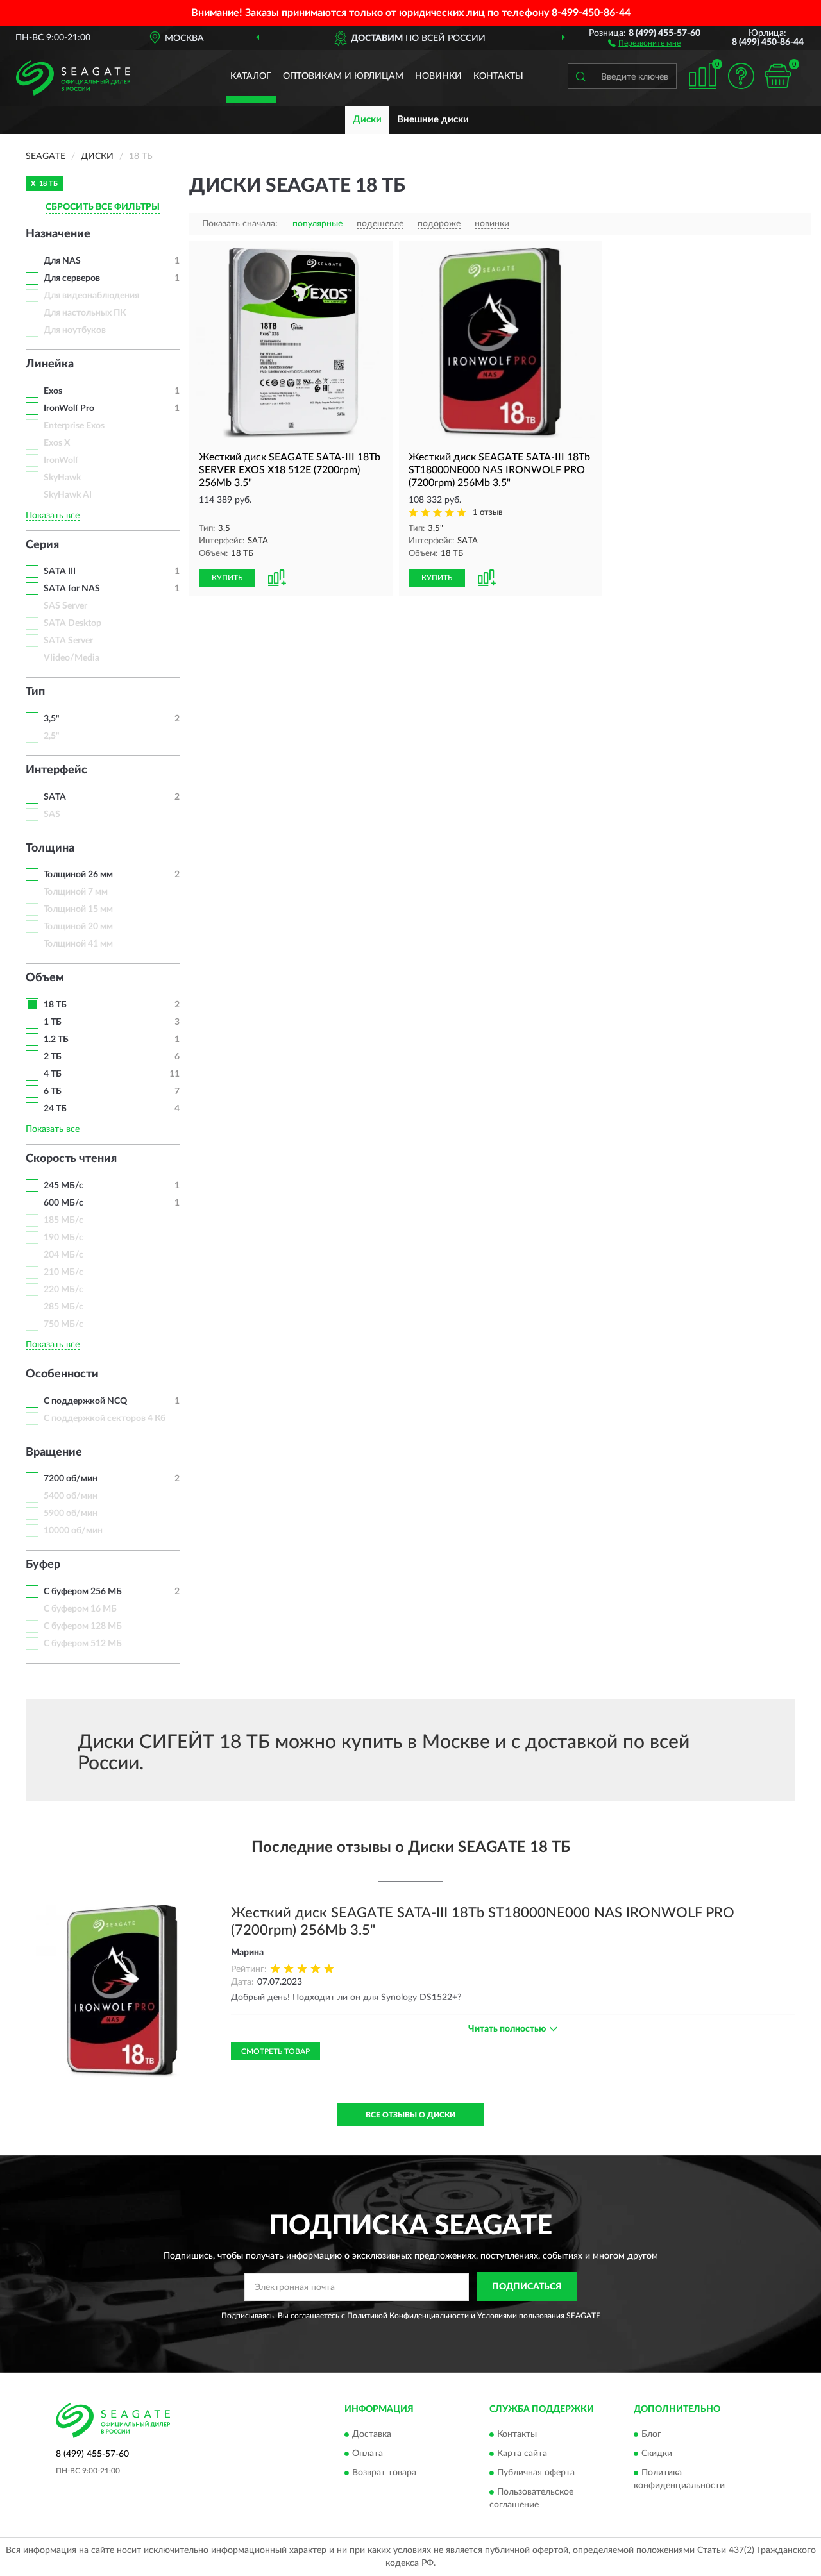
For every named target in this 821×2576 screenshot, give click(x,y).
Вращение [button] (54, 1452)
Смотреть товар (275, 2051)
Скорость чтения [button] (71, 1159)
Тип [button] (35, 692)
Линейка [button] (50, 364)
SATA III (60, 571)
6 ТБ (53, 1091)
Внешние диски (433, 120)
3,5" (52, 719)
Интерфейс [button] (56, 770)
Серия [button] (42, 545)
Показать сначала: (240, 224)
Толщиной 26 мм (78, 875)
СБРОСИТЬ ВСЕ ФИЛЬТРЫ (103, 207)
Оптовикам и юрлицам (343, 76)
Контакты (498, 76)
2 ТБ (53, 1057)
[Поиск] (580, 76)
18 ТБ (55, 1005)
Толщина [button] (50, 848)
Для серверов (72, 278)
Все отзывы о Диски (410, 2115)
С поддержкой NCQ (85, 1401)
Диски (367, 120)
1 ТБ (53, 1022)
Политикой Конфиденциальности (408, 2316)
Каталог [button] (251, 76)
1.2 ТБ (56, 1040)
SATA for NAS (72, 589)
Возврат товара (384, 2473)
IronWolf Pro (69, 408)
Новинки (438, 76)
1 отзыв (487, 513)
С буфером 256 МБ (83, 1592)
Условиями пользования (521, 2316)
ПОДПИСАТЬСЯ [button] (527, 2287)
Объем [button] (45, 978)
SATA (55, 797)
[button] (644, 42)
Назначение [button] (58, 234)
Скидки (657, 2454)
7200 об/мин (71, 1479)
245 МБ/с (63, 1186)
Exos (53, 391)
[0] (777, 76)
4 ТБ (53, 1074)
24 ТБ (55, 1109)
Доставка (372, 2434)
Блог (651, 2434)
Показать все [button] (53, 516)
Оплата (368, 2454)
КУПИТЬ (227, 578)
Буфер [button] (43, 1565)
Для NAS (62, 261)
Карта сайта (522, 2454)
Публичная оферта (536, 2473)
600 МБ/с (63, 1203)
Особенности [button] (62, 1374)
